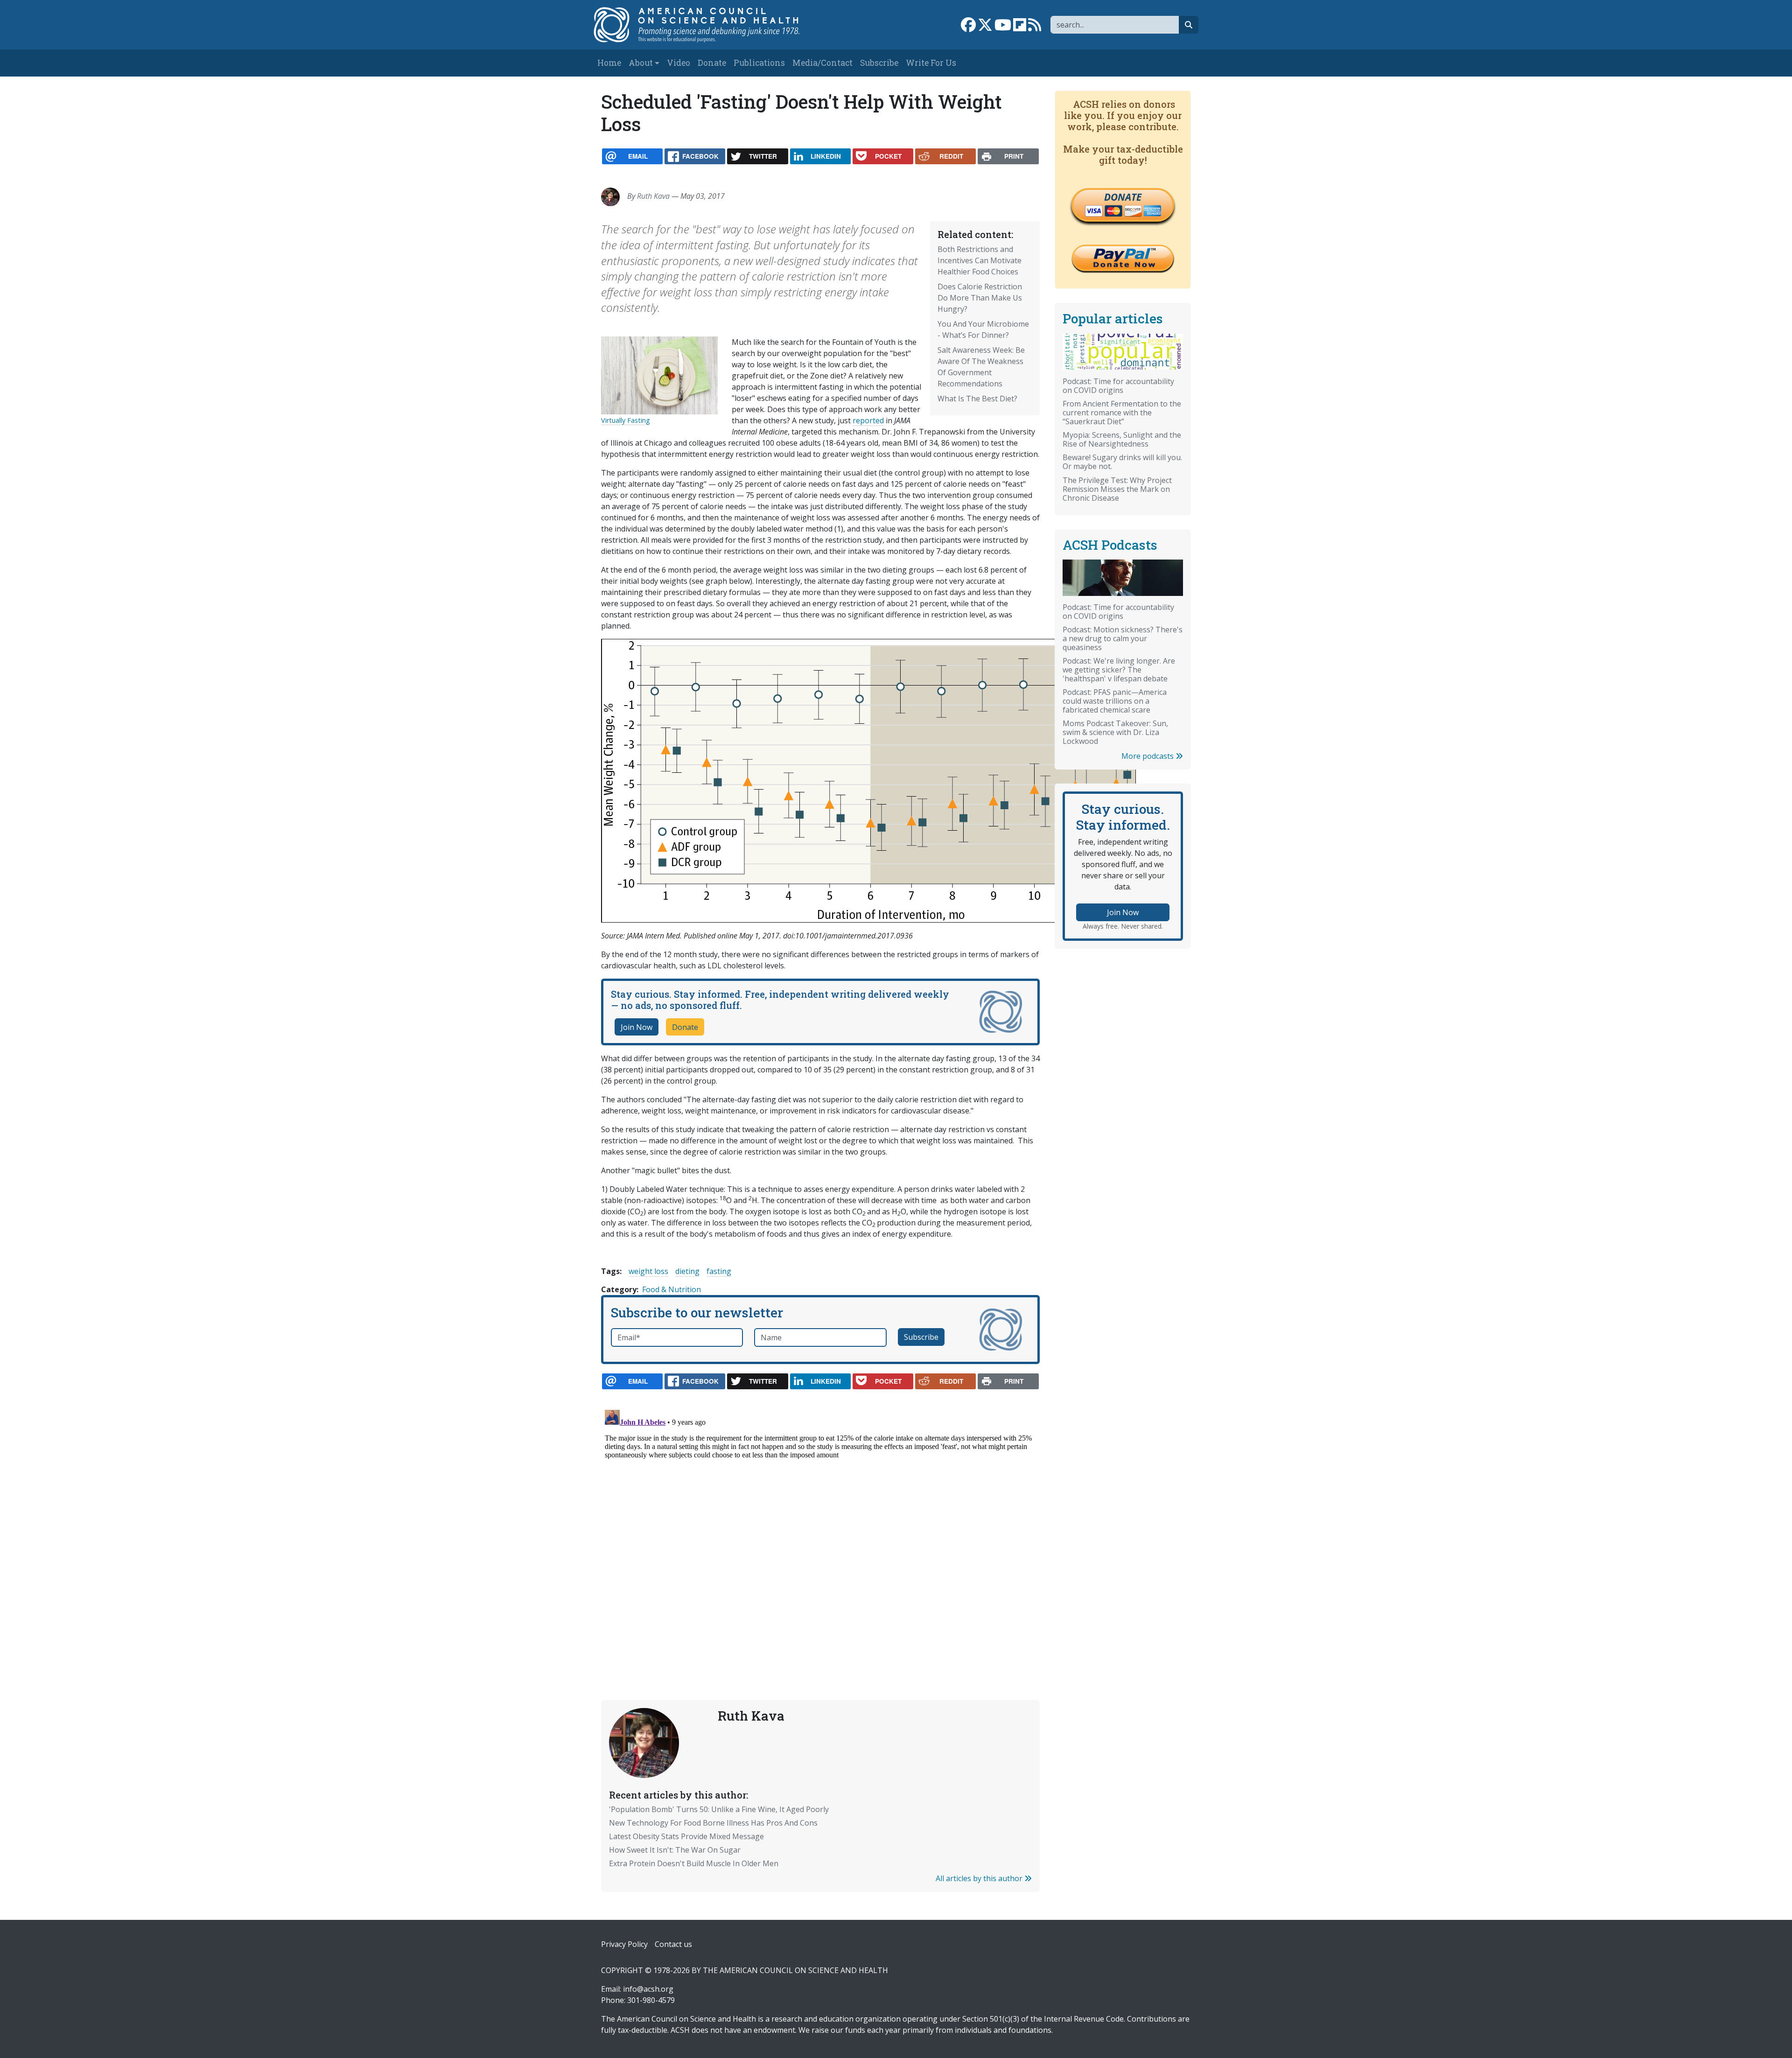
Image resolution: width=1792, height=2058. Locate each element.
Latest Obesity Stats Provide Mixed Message (686, 1836)
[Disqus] (820, 1523)
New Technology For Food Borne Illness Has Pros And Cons (713, 1823)
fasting (719, 1271)
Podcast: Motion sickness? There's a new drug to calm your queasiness (1123, 638)
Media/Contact (822, 63)
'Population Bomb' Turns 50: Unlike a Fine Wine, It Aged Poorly (719, 1809)
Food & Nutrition (672, 1289)
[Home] (706, 25)
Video (679, 63)
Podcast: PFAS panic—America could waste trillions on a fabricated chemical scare (1115, 701)
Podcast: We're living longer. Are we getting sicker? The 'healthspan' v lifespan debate (1119, 670)
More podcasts (1148, 756)
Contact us (673, 1944)
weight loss (648, 1271)
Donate (712, 63)
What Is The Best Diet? (977, 399)
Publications (759, 63)
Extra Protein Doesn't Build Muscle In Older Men (694, 1863)
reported (868, 420)
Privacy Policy (624, 1944)
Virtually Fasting (626, 420)
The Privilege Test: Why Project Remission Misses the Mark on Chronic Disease (1117, 489)
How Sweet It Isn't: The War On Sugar (675, 1850)
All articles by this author (980, 1878)
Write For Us (931, 63)
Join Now (637, 1027)
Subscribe (879, 63)
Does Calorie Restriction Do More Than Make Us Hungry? (980, 298)
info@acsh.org (648, 1989)
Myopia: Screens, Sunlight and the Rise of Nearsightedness (1122, 439)
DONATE (1123, 197)
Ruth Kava (653, 196)
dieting (687, 1271)
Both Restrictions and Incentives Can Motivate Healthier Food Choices (980, 260)
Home (609, 63)
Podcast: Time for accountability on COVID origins (1118, 386)
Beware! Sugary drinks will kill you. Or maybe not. (1122, 462)
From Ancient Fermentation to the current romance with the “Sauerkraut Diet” (1122, 413)
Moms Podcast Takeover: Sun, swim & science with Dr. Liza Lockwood (1115, 732)
